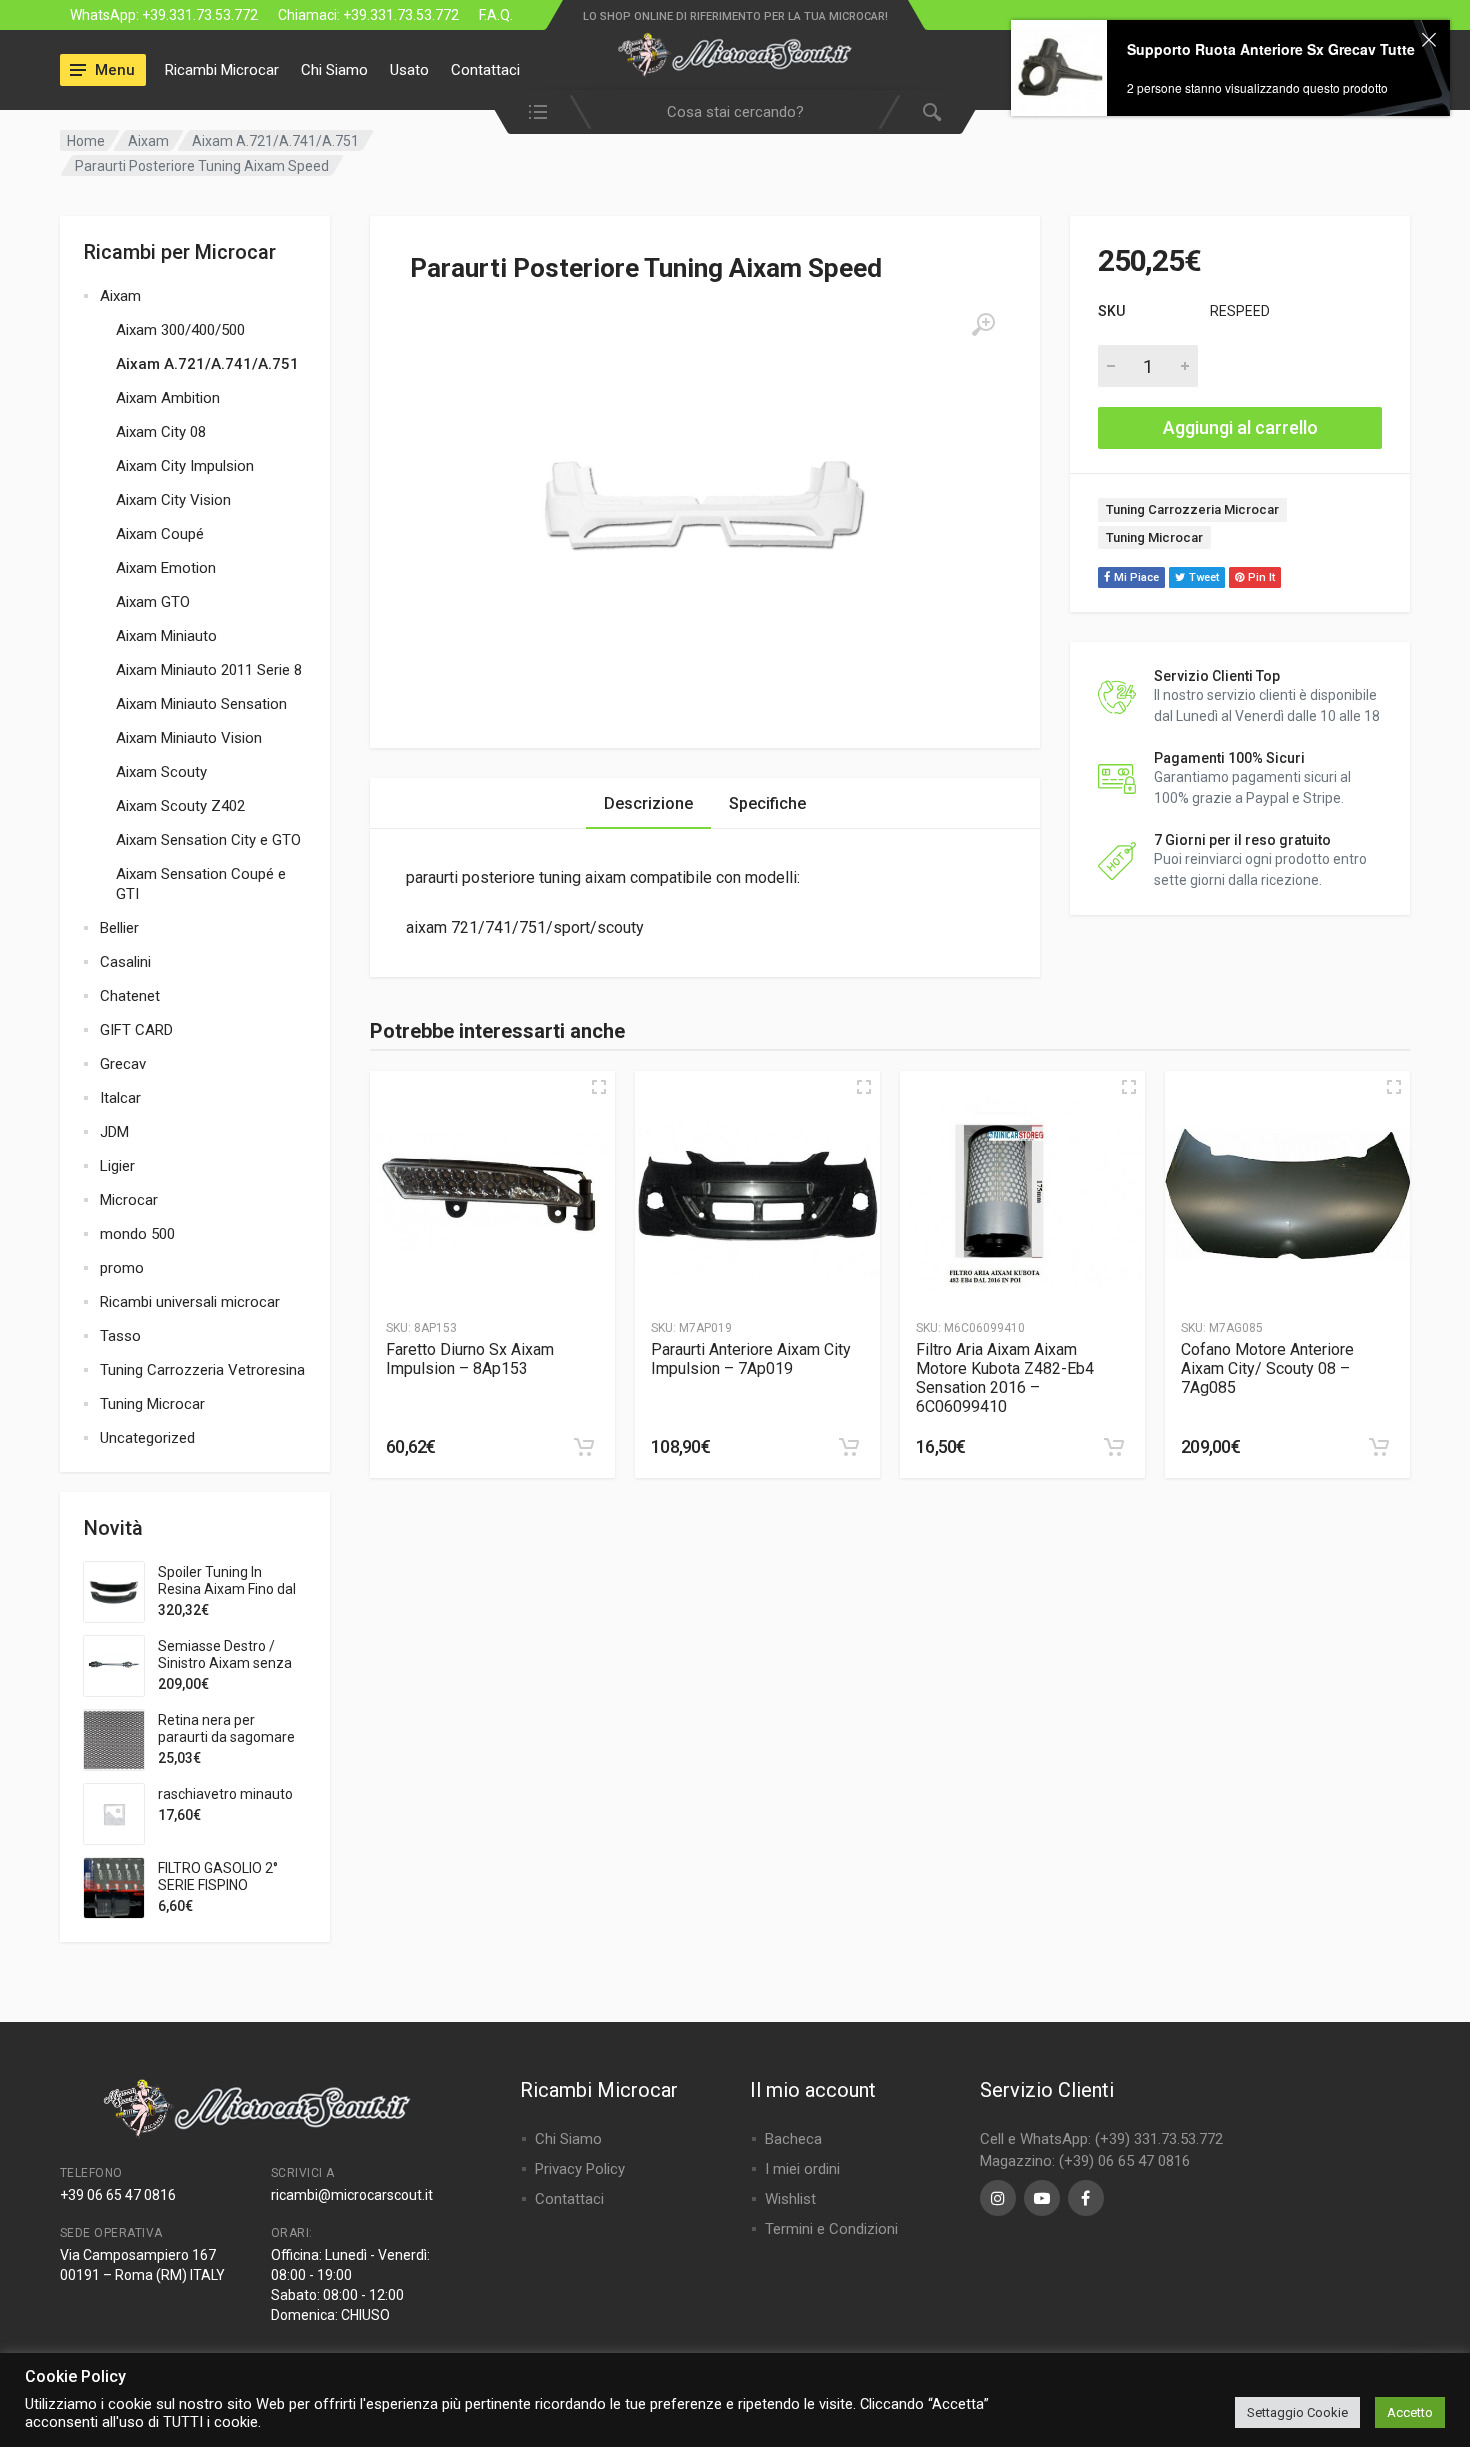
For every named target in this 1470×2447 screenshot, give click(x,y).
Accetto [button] (1410, 2412)
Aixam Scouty (161, 772)
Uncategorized (147, 1438)
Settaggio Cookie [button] (1297, 2412)
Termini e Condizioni (831, 2229)
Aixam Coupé (160, 534)
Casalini (125, 962)
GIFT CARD (136, 1030)
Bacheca (793, 2139)
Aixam (148, 141)
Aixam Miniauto (166, 636)
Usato (409, 70)
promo (122, 1268)
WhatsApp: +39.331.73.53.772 (164, 15)
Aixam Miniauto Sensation (201, 704)
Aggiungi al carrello (1240, 427)
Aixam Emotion (166, 568)
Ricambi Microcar (222, 70)
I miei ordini (802, 2169)
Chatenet (130, 996)
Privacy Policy (580, 2169)
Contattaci (485, 70)
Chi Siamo (334, 70)
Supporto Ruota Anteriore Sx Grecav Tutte (1271, 145)
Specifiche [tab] (767, 803)
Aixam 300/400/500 (180, 330)
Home (86, 141)
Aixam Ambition (168, 398)
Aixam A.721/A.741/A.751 (275, 141)
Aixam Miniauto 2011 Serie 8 (209, 670)
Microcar (129, 1200)
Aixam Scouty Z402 (180, 806)
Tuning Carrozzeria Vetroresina (202, 1370)
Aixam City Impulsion (185, 466)
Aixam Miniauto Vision (189, 738)
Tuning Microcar (152, 1404)
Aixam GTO (153, 602)
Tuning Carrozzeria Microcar (1192, 509)
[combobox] (735, 112)
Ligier (117, 1166)
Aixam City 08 (161, 432)
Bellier (119, 928)
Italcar (120, 1098)
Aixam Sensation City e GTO (208, 840)
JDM (114, 1132)
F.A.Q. (496, 15)
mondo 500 (137, 1234)
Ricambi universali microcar (190, 1302)
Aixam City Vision (173, 500)
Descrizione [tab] (648, 803)
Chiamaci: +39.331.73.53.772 (368, 15)
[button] (584, 1447)
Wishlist (790, 2199)
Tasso (120, 1336)
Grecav (123, 1064)
